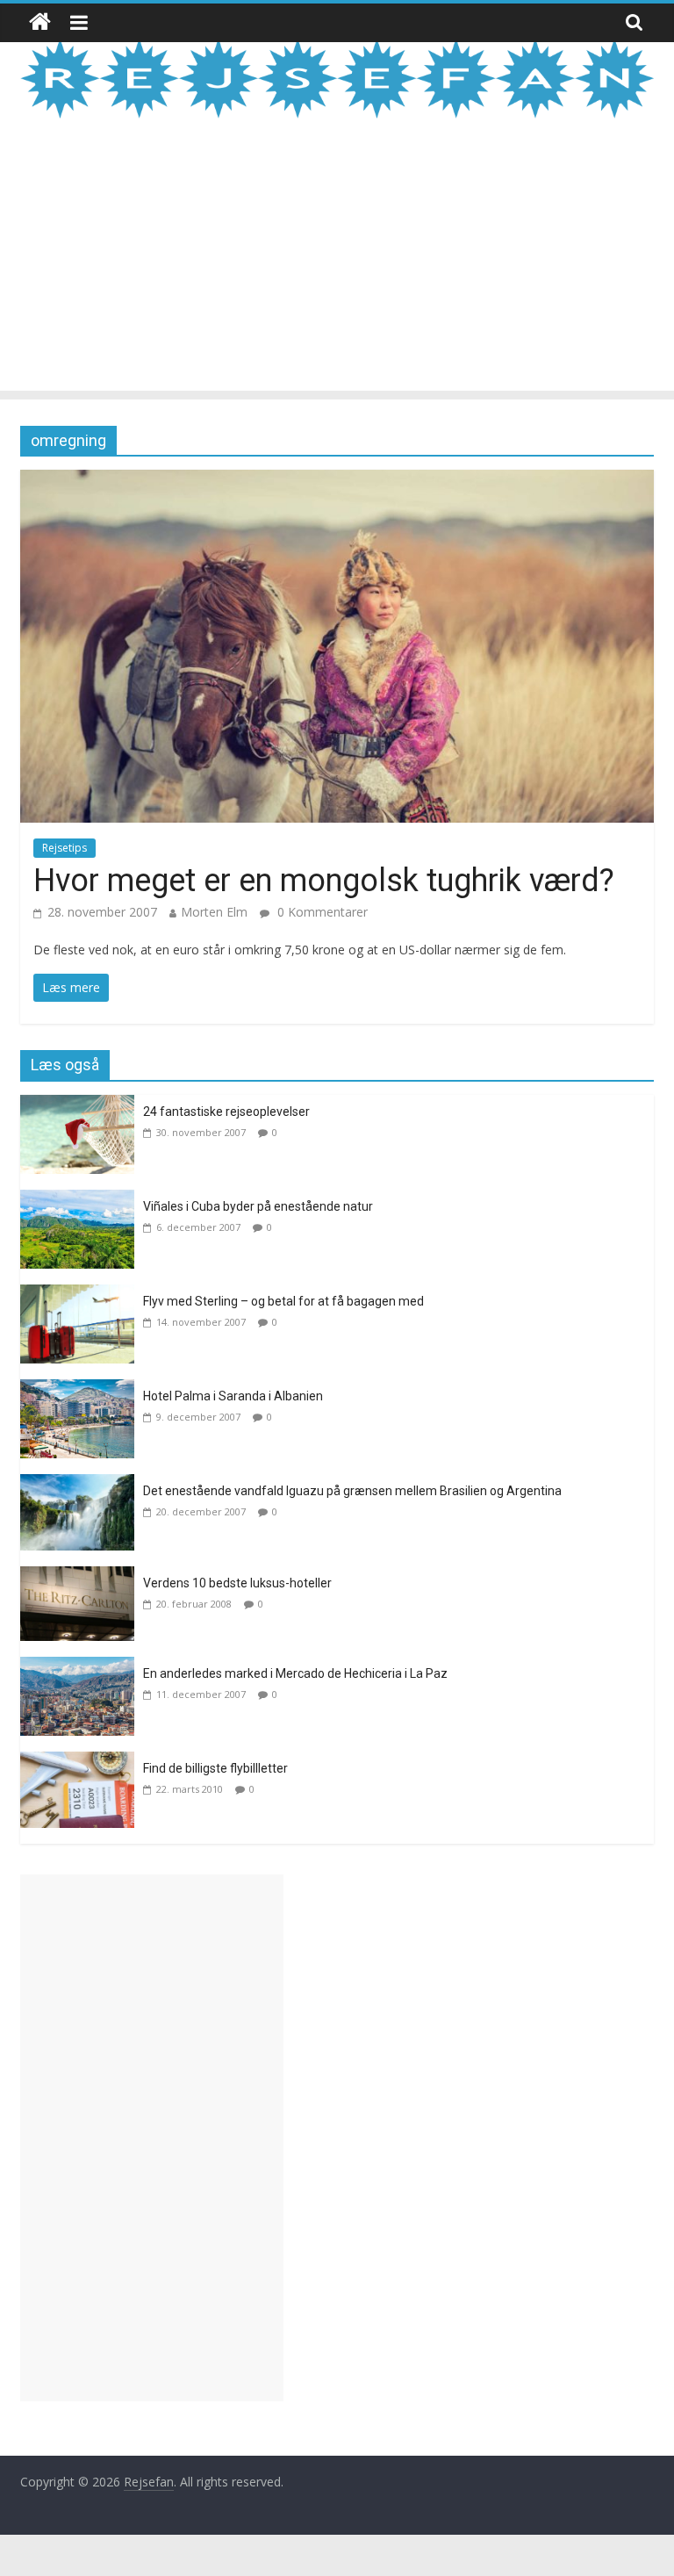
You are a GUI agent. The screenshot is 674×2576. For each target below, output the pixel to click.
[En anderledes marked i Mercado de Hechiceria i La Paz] (82, 1667)
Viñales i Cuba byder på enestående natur (258, 1206)
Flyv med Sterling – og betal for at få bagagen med (283, 1301)
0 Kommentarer (321, 912)
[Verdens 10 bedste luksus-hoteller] (82, 1577)
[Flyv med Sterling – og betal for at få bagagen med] (82, 1295)
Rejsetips (65, 848)
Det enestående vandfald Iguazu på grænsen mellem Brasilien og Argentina (352, 1491)
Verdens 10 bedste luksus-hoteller (237, 1583)
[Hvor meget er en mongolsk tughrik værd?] (337, 480)
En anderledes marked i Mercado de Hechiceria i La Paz (295, 1673)
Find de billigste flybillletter (215, 1768)
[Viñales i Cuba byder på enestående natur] (82, 1200)
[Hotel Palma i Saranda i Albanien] (82, 1390)
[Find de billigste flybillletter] (82, 1762)
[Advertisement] (337, 268)
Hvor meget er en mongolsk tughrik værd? (324, 881)
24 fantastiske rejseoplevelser (226, 1112)
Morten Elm (214, 912)
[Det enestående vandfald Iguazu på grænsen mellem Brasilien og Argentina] (82, 1485)
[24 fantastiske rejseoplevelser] (82, 1105)
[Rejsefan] (40, 22)
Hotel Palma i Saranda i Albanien (233, 1396)
